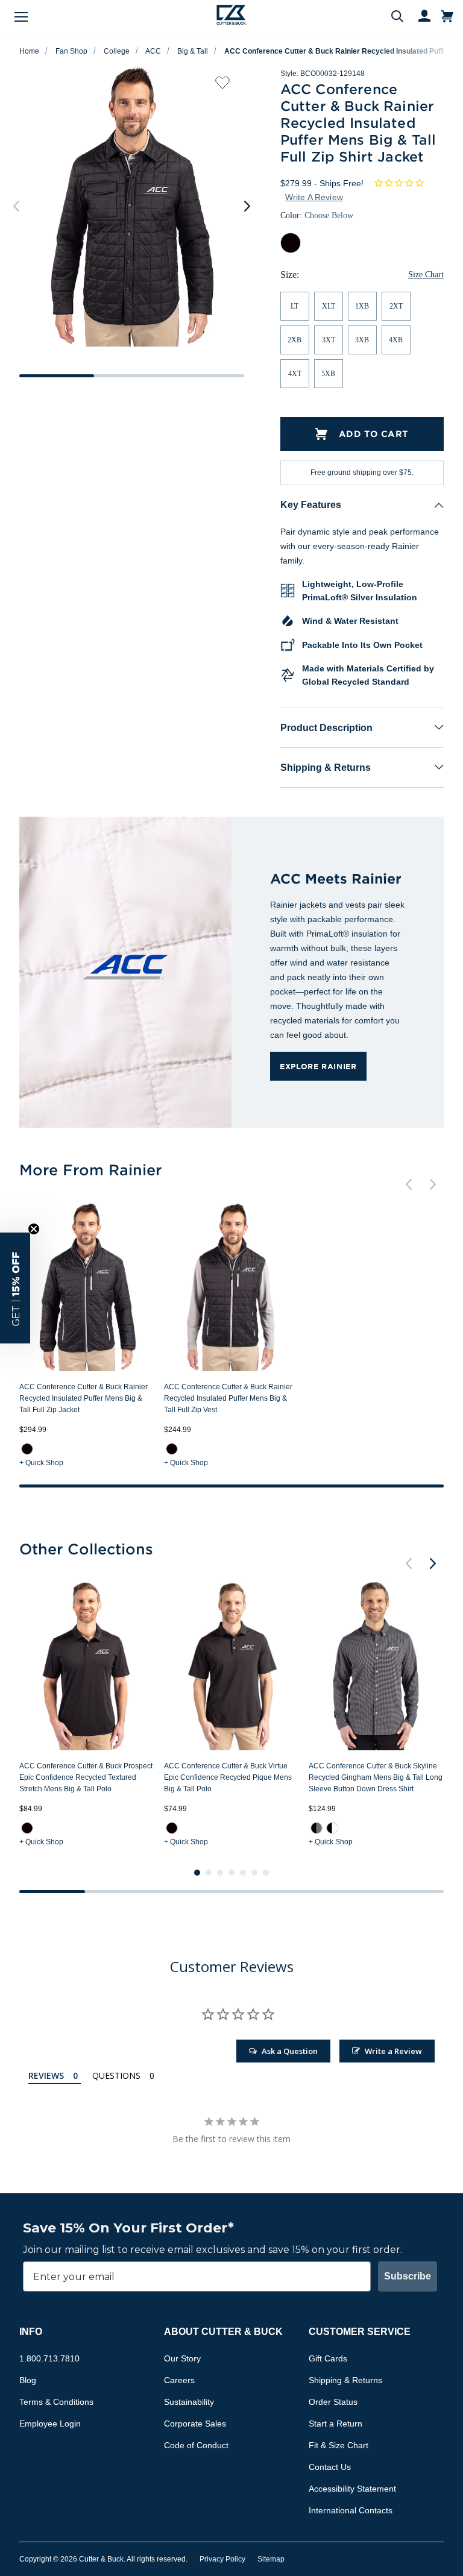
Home (29, 51)
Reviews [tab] (46, 2075)
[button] (15, 1288)
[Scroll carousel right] (247, 206)
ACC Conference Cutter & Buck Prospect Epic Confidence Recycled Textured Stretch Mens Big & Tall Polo (86, 1777)
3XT (329, 340)
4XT (295, 374)
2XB (294, 340)
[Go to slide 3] (220, 1873)
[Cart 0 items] (447, 17)
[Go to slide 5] (243, 1873)
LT (294, 306)
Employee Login (50, 2424)
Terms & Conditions (56, 2402)
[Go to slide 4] (231, 1873)
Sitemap (271, 2559)
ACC (153, 51)
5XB (328, 374)
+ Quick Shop (41, 1463)
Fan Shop (71, 51)
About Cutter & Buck (223, 2332)
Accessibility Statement (352, 2489)
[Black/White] (332, 1828)
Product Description (326, 728)
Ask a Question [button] (290, 2051)
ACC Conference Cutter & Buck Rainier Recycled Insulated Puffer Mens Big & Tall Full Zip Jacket (83, 1398)
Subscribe (408, 2276)
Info (31, 2332)
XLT (329, 306)
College (117, 51)
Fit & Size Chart (339, 2445)
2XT (396, 306)
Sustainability (189, 2402)
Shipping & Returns (326, 768)
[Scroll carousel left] (16, 206)
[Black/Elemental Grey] (317, 1828)
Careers (179, 2380)
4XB (396, 340)
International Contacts (351, 2510)
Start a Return (335, 2424)
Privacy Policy (222, 2559)
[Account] (419, 17)
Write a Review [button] (314, 197)
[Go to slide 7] (266, 1873)
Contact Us (330, 2467)
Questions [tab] (116, 2075)
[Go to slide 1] (197, 1873)
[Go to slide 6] (254, 1873)
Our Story (182, 2358)
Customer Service (360, 2332)
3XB (362, 340)
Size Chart (426, 275)
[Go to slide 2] (209, 1873)
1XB (362, 306)
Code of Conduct (196, 2445)
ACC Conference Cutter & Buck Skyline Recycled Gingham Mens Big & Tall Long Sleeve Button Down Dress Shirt (376, 1777)
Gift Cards (328, 2358)
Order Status (333, 2402)
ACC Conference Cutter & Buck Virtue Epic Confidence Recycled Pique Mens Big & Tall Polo (228, 1777)
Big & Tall (193, 51)
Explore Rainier (318, 1066)
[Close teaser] (34, 1229)
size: (290, 275)
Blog (28, 2380)
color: (317, 215)
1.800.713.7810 (49, 2358)
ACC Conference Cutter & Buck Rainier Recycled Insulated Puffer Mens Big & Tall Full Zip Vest (228, 1398)
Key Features (311, 505)
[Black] (27, 1449)
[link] (27, 1449)
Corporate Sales (195, 2424)
